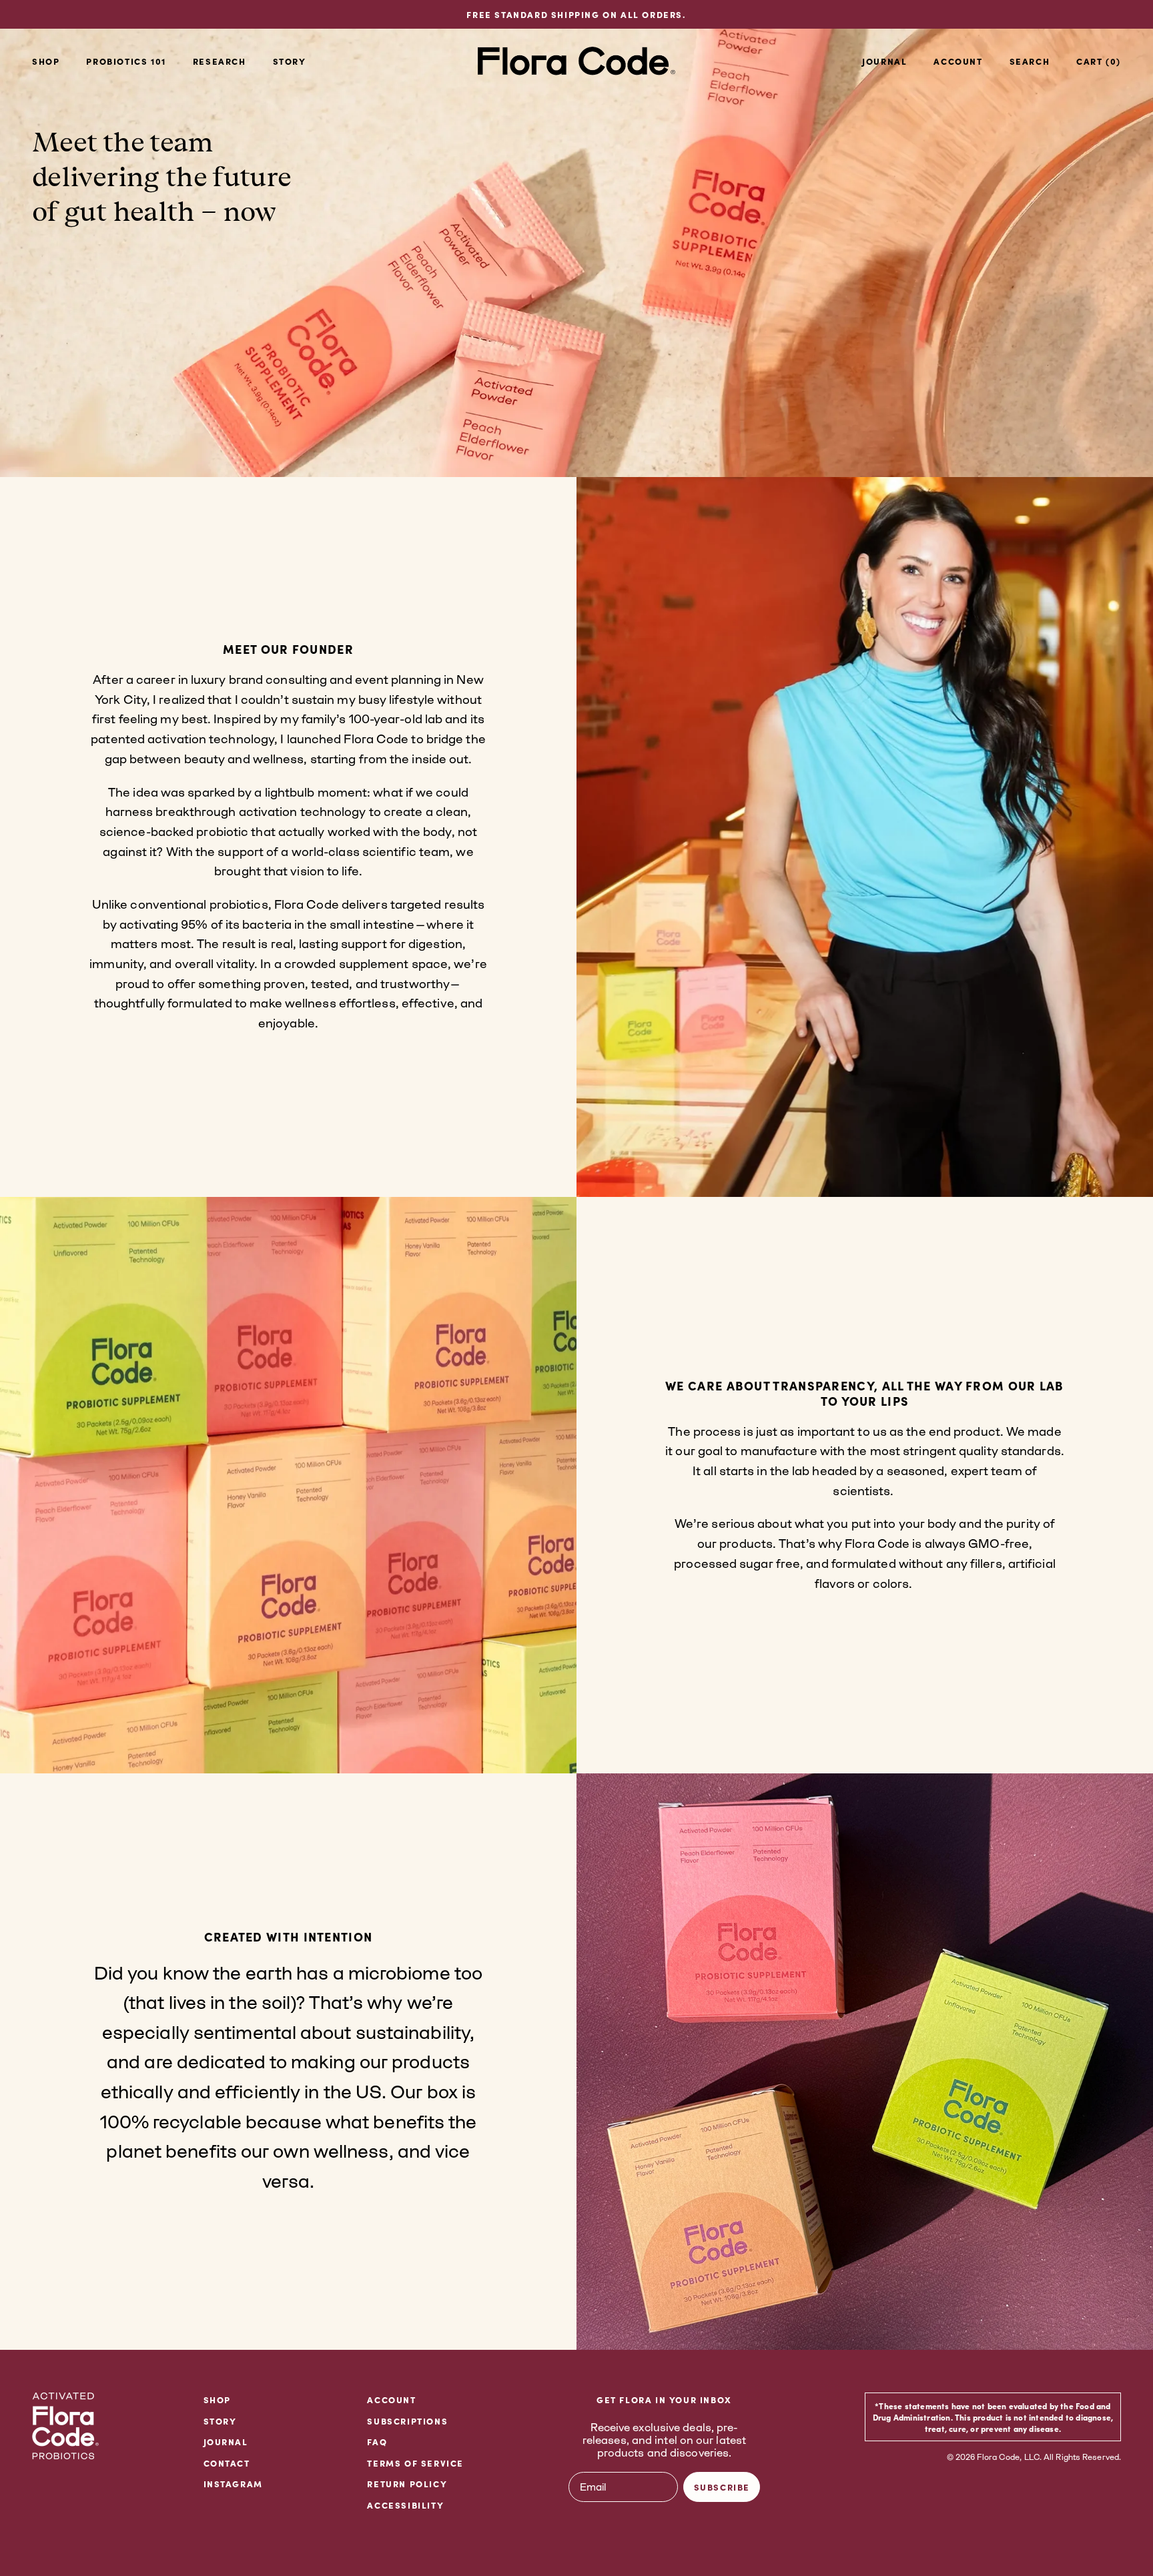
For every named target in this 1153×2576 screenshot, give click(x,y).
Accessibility (405, 2505)
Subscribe (722, 2487)
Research (220, 61)
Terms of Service (415, 2463)
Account (391, 2399)
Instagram (233, 2483)
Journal (884, 61)
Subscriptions (407, 2421)
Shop (46, 61)
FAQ (377, 2441)
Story (290, 61)
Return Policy (407, 2483)
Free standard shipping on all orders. (576, 14)
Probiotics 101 (126, 61)
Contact (227, 2463)
